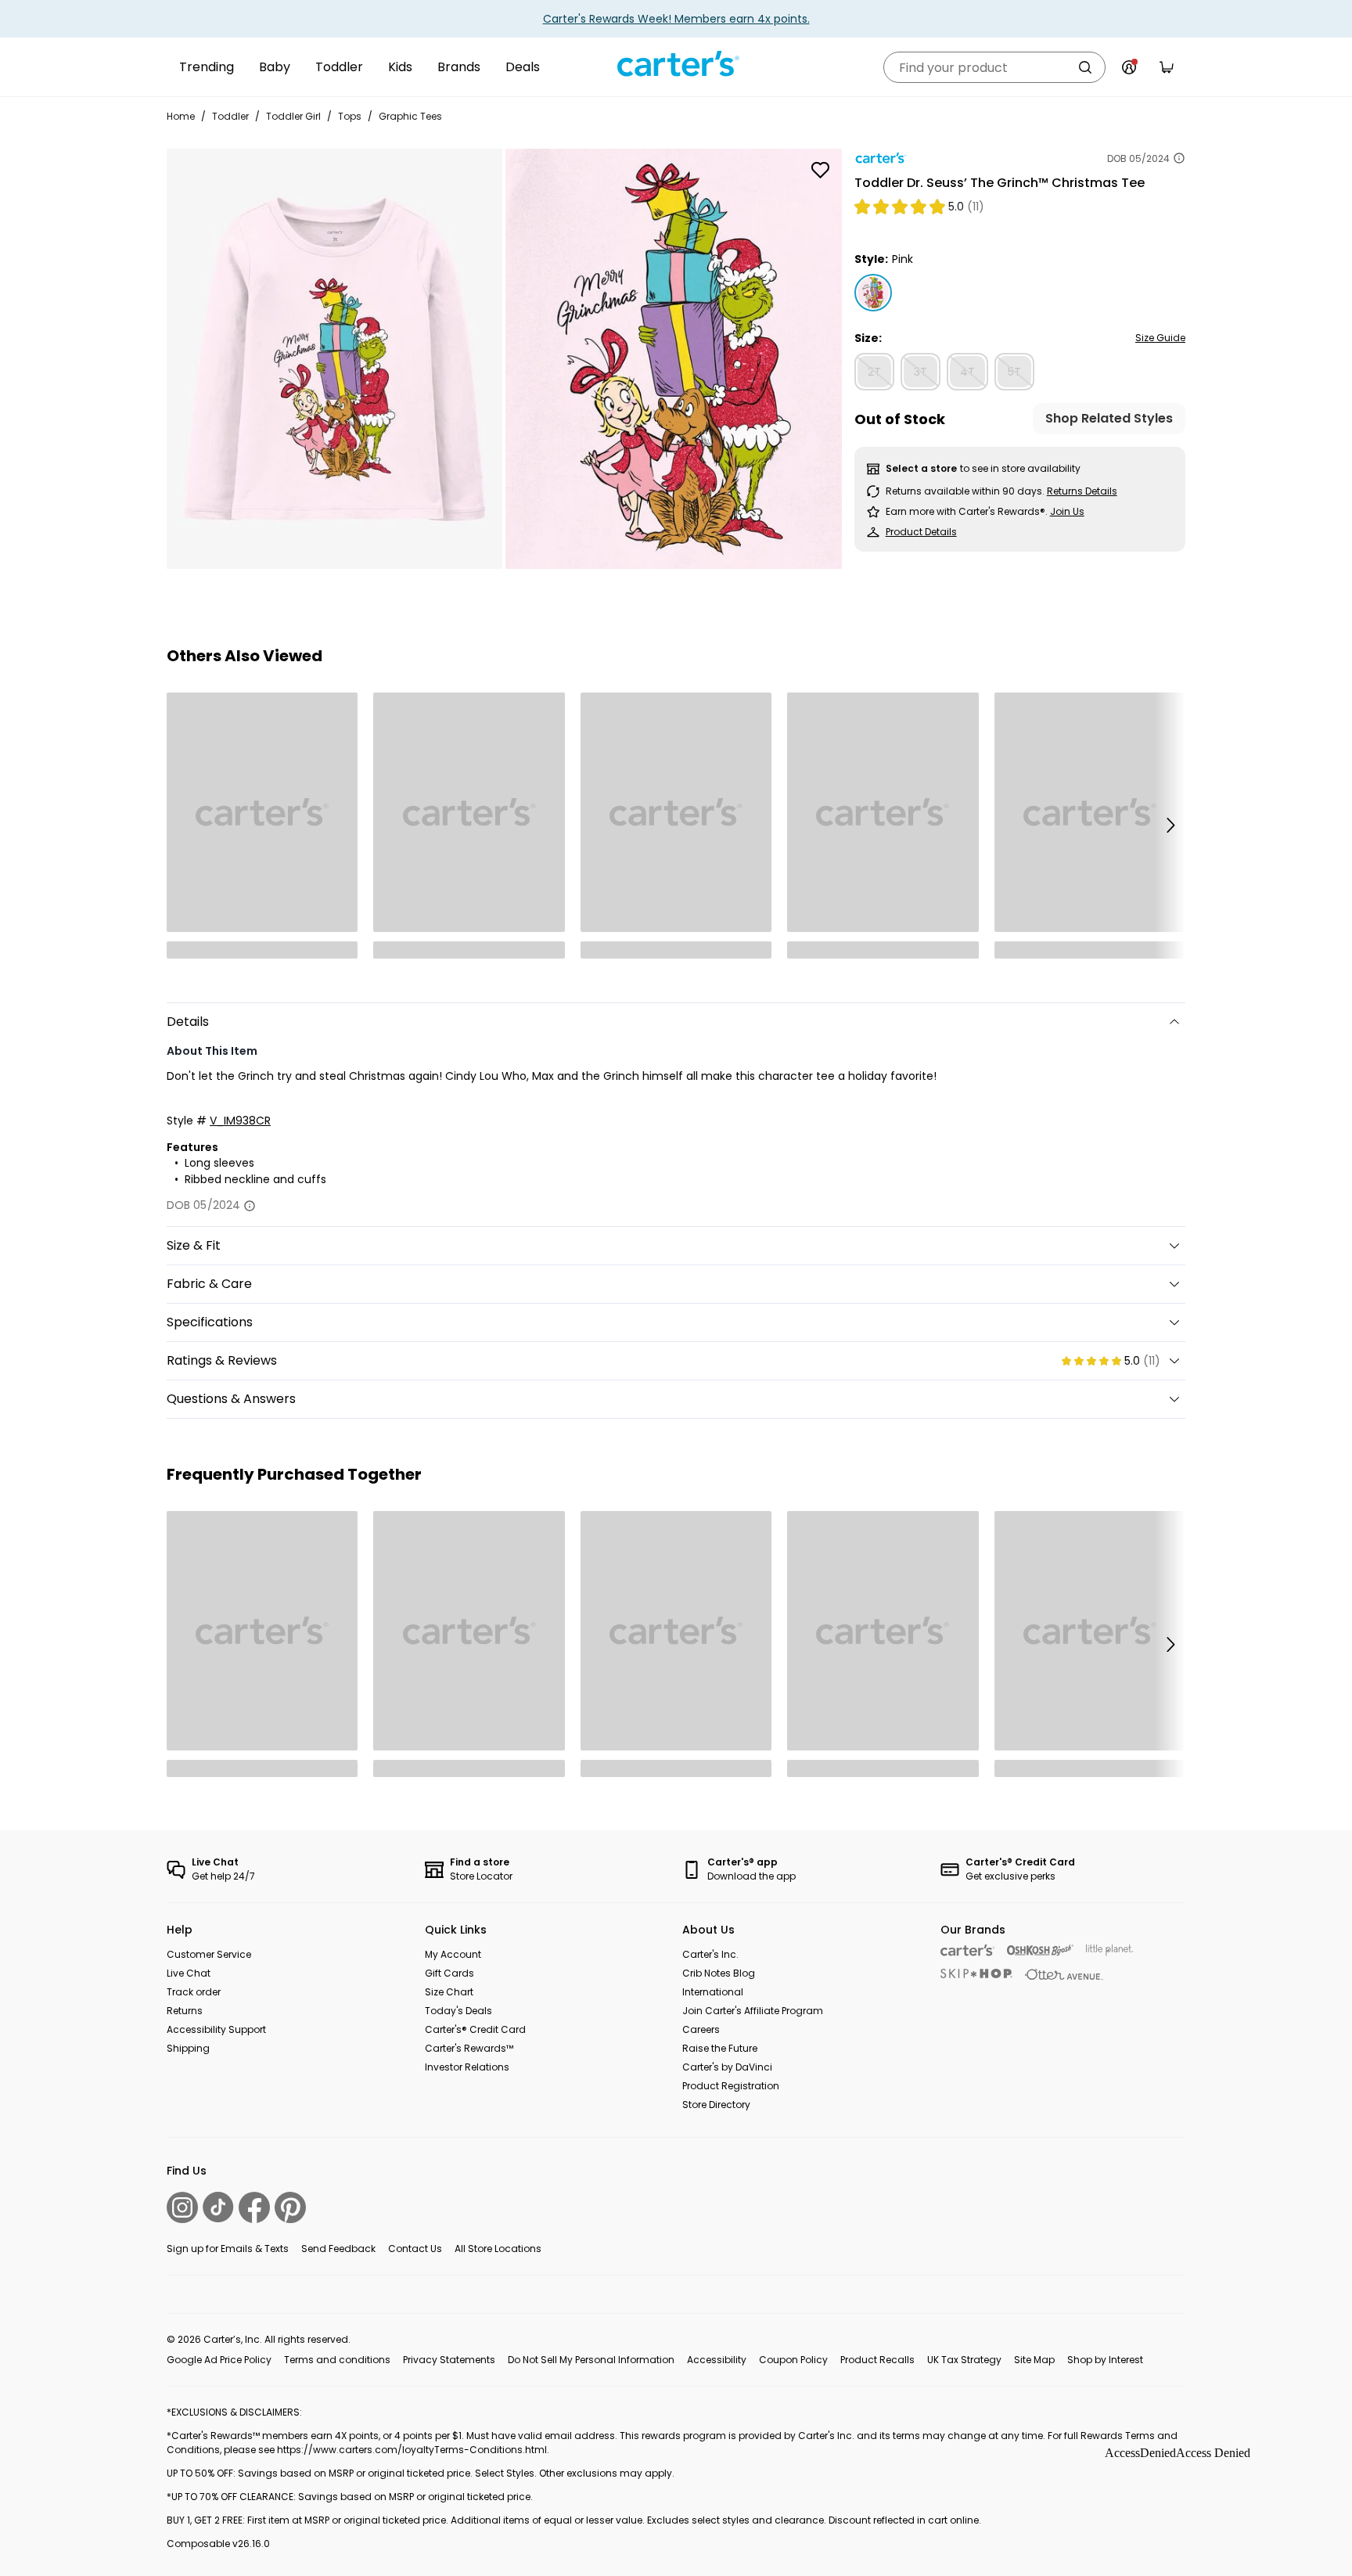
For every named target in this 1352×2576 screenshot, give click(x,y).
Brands (459, 67)
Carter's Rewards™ (469, 2048)
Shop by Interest (1105, 2360)
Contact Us (415, 2249)
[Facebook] (254, 2207)
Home (181, 116)
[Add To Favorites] (821, 170)
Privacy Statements (449, 2360)
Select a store (921, 468)
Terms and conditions (337, 2360)
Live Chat (189, 1973)
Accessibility (717, 2360)
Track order (194, 1992)
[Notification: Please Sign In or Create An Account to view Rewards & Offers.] (1129, 67)
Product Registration (731, 2086)
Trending (207, 67)
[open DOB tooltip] (1179, 158)
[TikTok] (218, 2207)
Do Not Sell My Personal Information (591, 2360)
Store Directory (716, 2105)
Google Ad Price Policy (219, 2360)
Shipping (188, 2048)
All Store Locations (498, 2249)
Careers (701, 2029)
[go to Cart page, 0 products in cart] (1167, 67)
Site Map (1034, 2360)
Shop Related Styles (1109, 419)
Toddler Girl (293, 116)
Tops (350, 116)
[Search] (1085, 67)
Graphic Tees (410, 116)
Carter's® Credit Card (475, 2029)
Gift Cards (449, 1973)
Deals (523, 67)
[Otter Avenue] (1064, 1975)
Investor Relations (467, 2067)
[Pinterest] (290, 2207)
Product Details (921, 532)
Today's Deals (458, 2011)
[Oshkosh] (1040, 1950)
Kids (400, 67)
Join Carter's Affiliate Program (753, 2011)
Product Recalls (877, 2360)
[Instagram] (182, 2207)
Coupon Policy (793, 2360)
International (713, 1992)
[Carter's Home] (676, 64)
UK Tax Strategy (964, 2360)
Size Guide (1160, 338)
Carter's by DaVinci (727, 2067)
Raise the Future (720, 2048)
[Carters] (967, 1950)
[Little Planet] (1110, 1950)
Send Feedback (338, 2249)
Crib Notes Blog (719, 1973)
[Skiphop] (976, 1973)
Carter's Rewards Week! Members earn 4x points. (676, 19)
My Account (453, 1954)
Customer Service (209, 1954)
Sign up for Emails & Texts (228, 2249)
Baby (275, 67)
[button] (1170, 826)
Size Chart (449, 1992)
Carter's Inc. (710, 1954)
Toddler (339, 67)
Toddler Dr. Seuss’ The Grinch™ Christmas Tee (1000, 183)
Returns (185, 2011)
